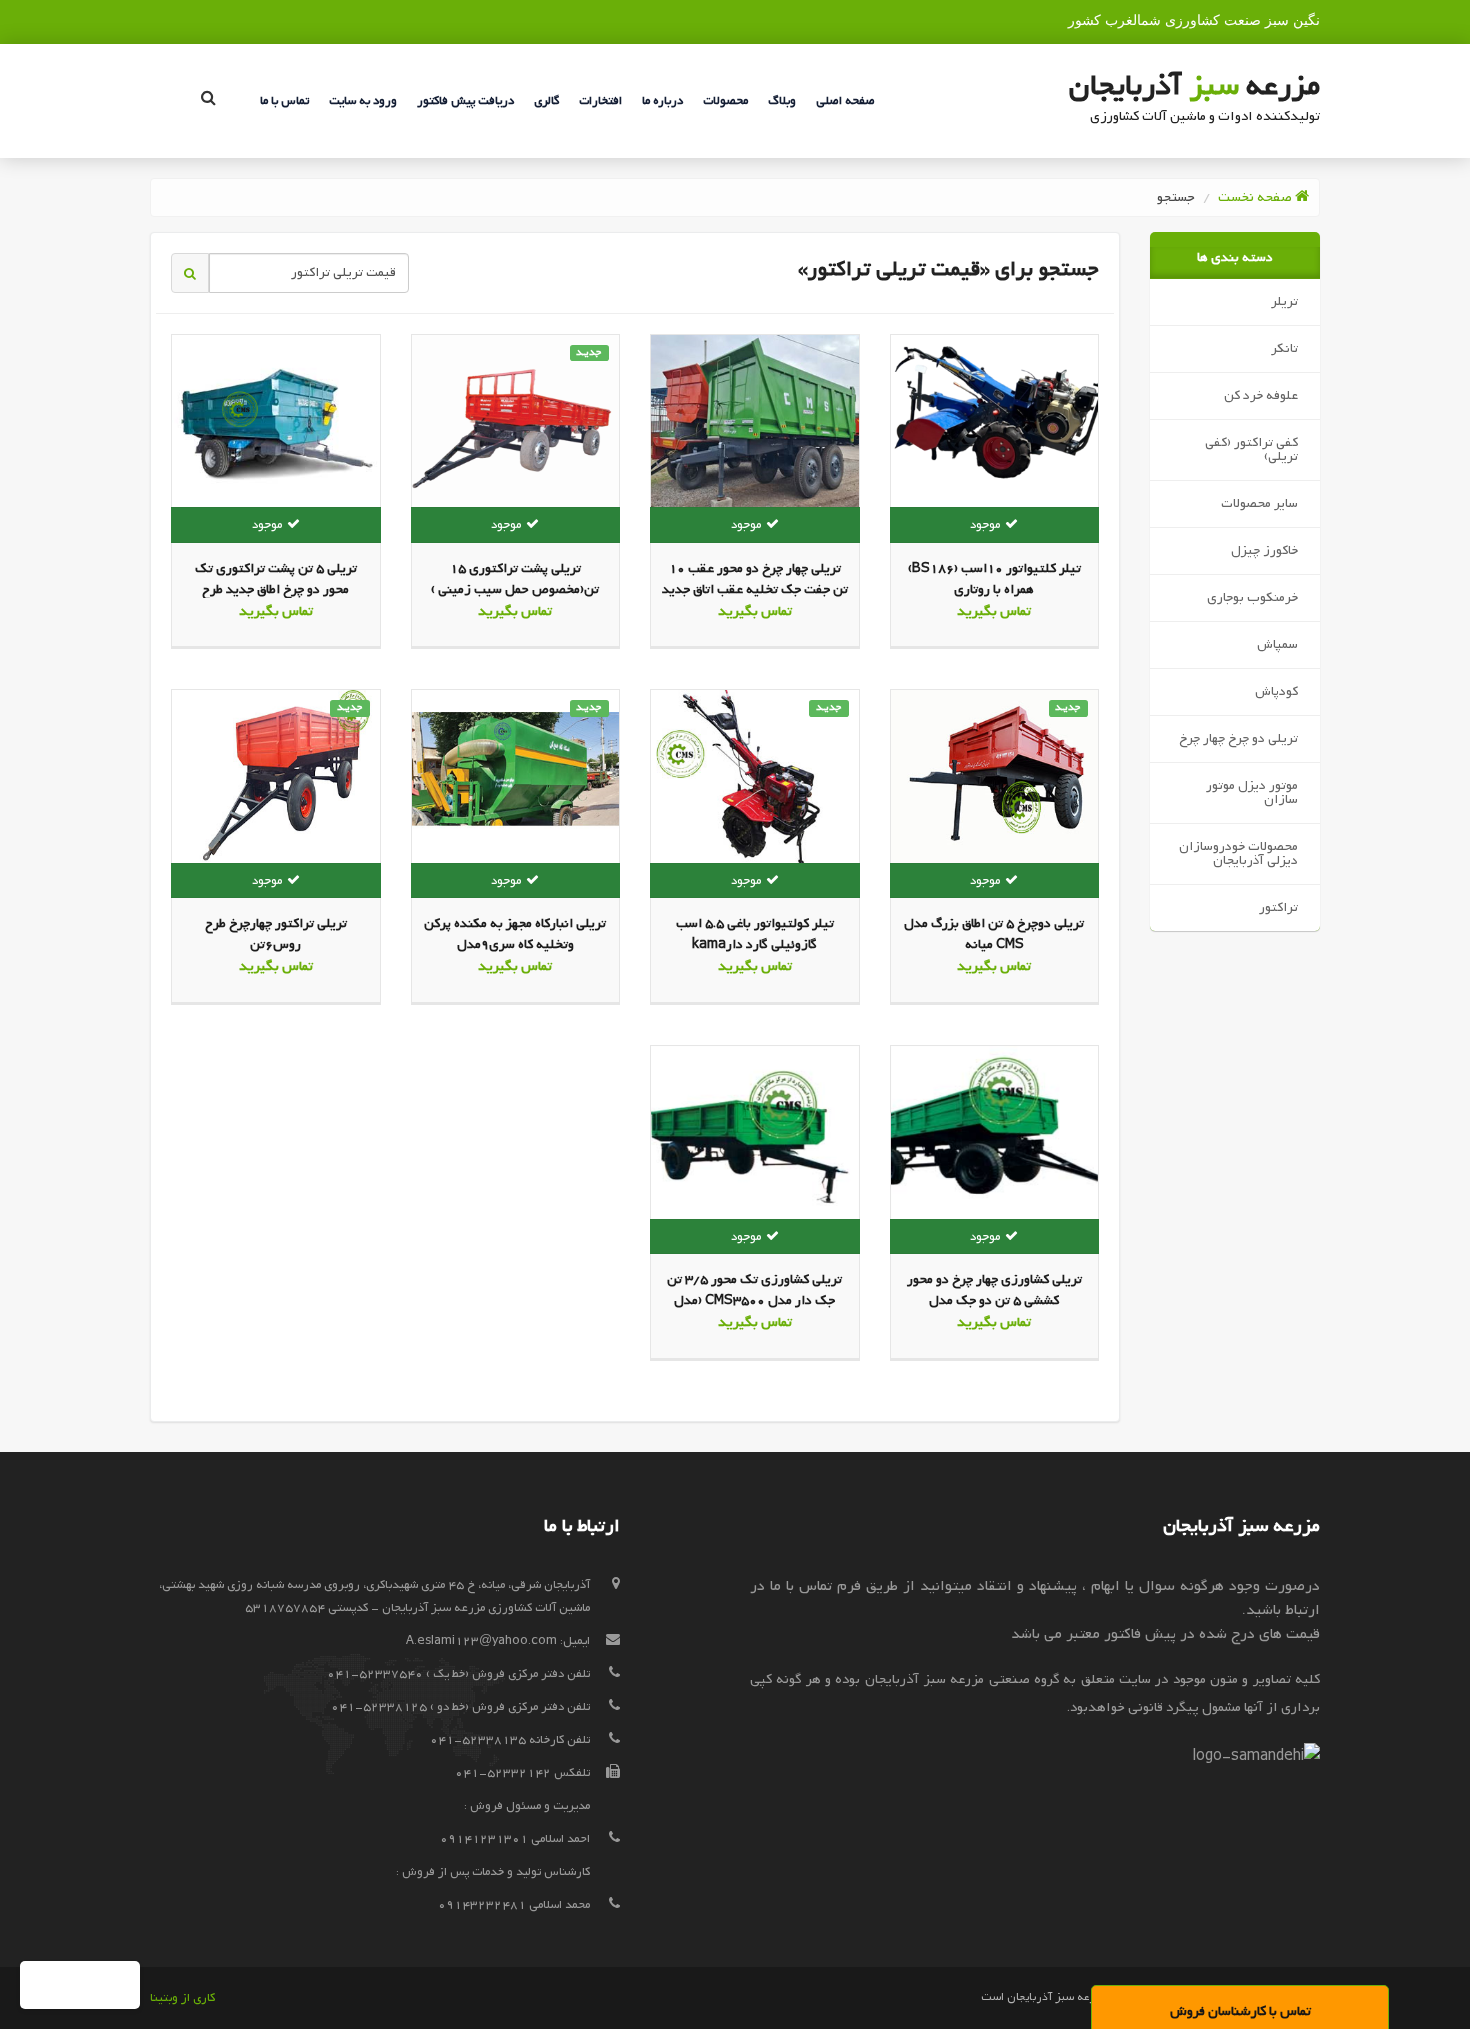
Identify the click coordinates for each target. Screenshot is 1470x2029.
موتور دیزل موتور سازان (1252, 792)
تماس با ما (284, 101)
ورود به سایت (363, 101)
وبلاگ (782, 101)
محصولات (725, 101)
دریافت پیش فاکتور (465, 101)
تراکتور (1278, 907)
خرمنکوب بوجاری (1252, 597)
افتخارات (600, 101)
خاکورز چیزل (1264, 550)
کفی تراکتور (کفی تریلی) (1251, 449)
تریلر (1284, 301)
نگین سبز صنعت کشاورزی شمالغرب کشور (1194, 20)
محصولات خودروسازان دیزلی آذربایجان (1238, 853)
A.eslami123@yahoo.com (481, 1641)
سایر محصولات (1259, 503)
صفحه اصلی (845, 101)
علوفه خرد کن (1261, 395)
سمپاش (1277, 644)
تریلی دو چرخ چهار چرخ (1238, 738)
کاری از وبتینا (182, 1998)
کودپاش (1276, 691)
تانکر (1284, 348)
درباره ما (662, 101)
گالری (546, 101)
